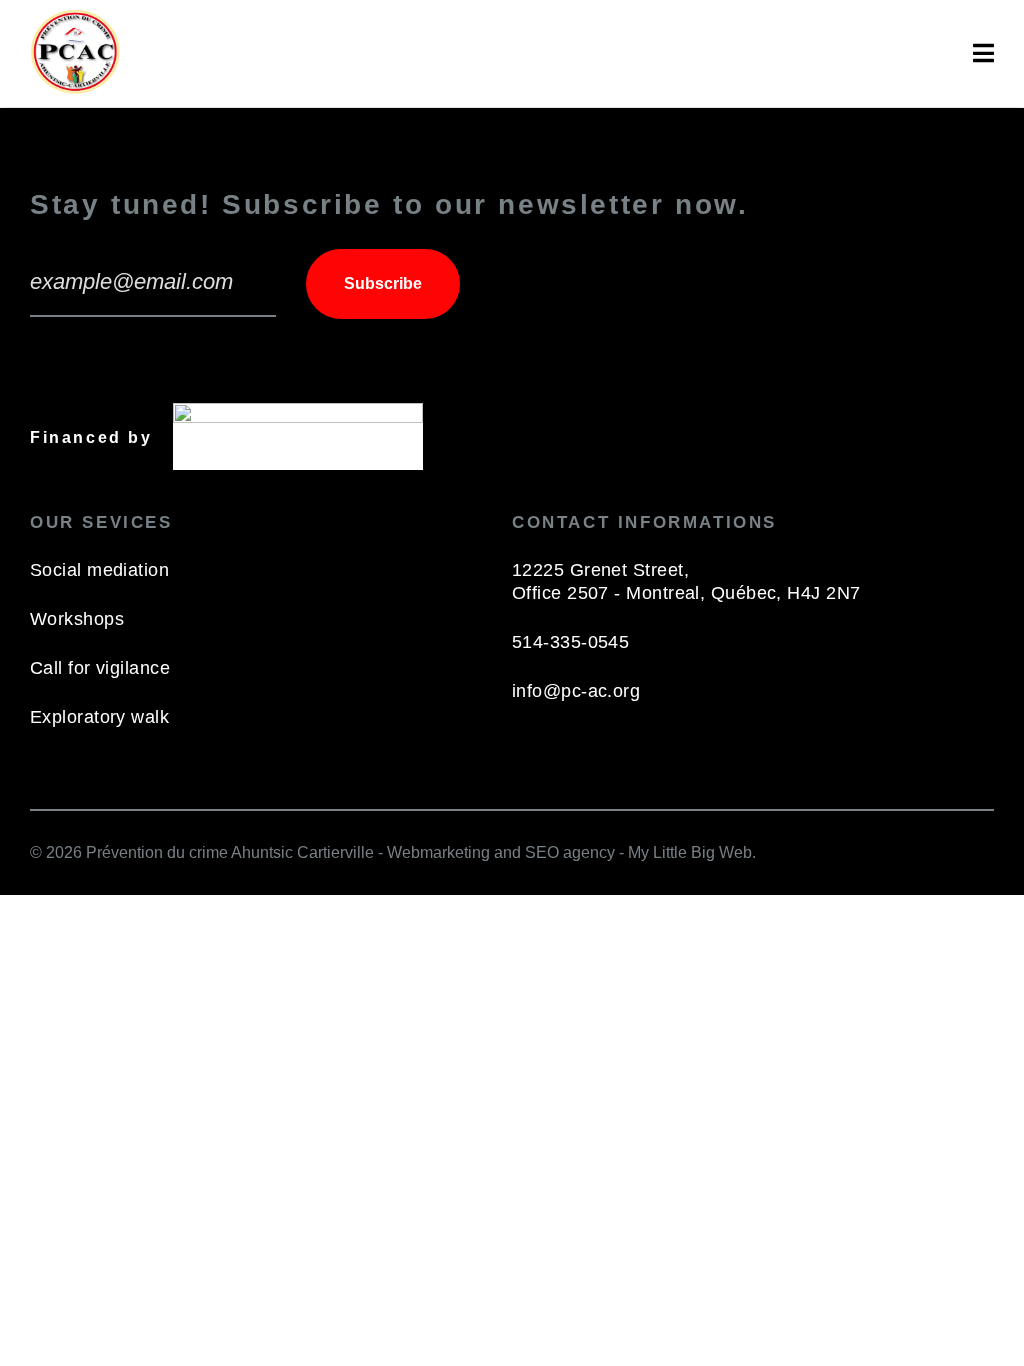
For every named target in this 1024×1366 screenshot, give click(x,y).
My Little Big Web (690, 852)
